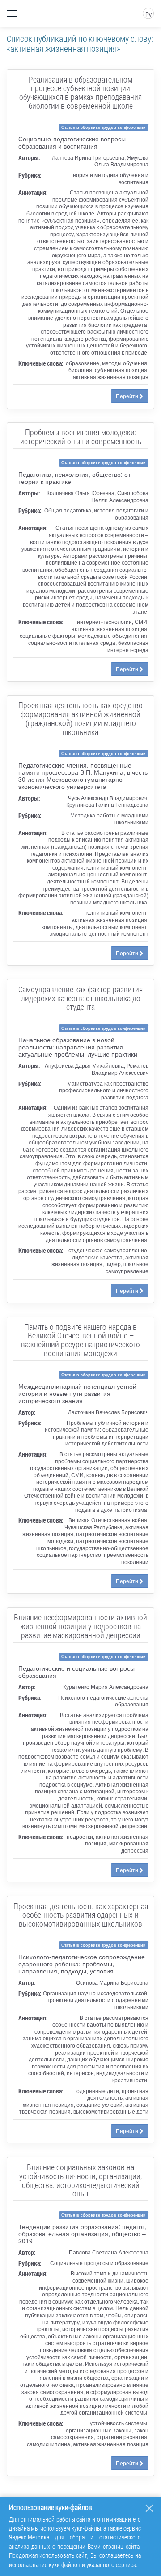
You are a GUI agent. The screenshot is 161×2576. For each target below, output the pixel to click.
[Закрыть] (149, 2508)
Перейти (128, 396)
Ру (148, 14)
